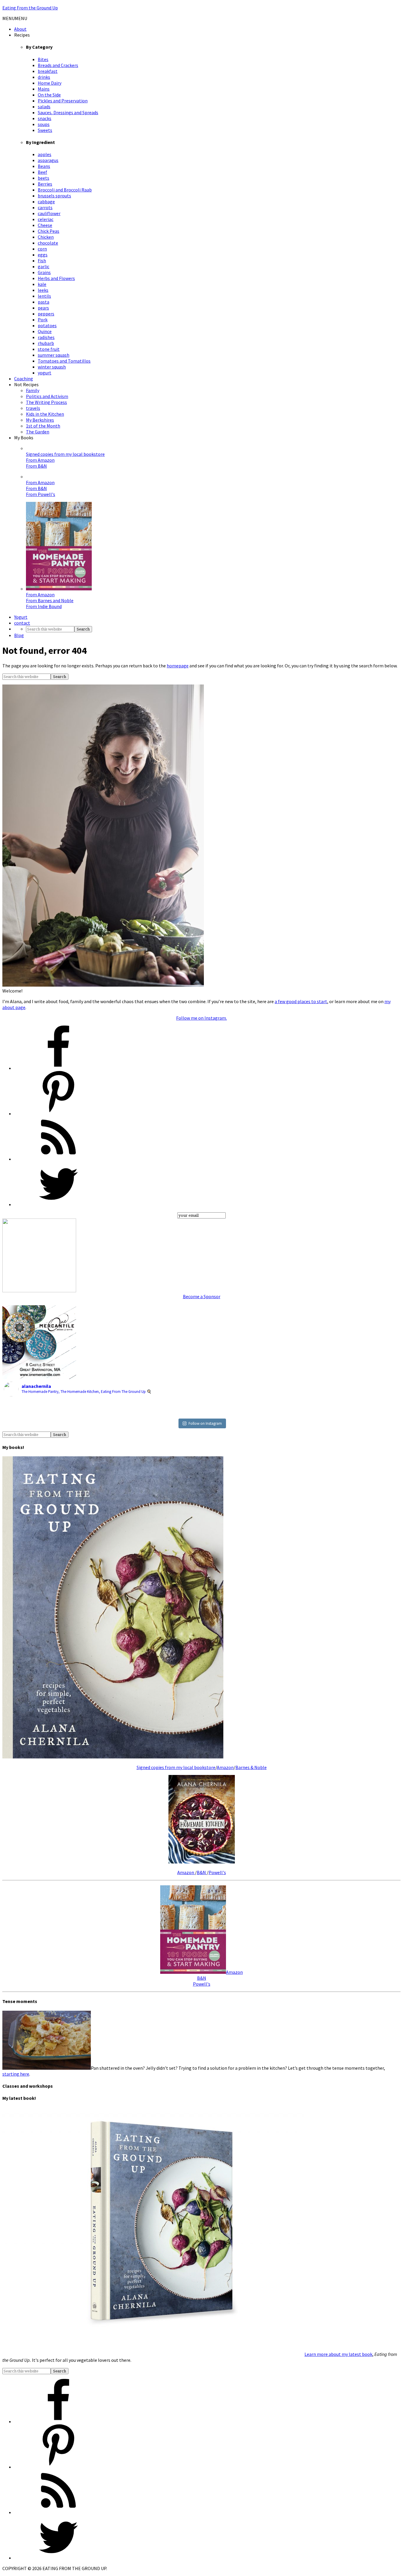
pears (43, 308)
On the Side (49, 95)
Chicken (46, 237)
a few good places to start (301, 1001)
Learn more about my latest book (338, 2354)
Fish (42, 261)
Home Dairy (50, 83)
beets (44, 178)
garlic (44, 266)
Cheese (45, 225)
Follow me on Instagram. (201, 1018)
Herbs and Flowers (56, 278)
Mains (44, 89)
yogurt (45, 373)
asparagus (48, 160)
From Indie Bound (44, 606)
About (20, 29)
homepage (178, 666)
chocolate (48, 243)
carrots (45, 207)
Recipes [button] (22, 35)
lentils (44, 296)
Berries (45, 184)
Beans (44, 166)
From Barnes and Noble (50, 600)
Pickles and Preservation (63, 101)
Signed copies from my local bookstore (65, 454)
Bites (43, 59)
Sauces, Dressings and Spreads (68, 112)
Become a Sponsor (202, 1296)
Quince (45, 331)
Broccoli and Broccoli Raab (65, 190)
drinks (44, 77)
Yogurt (21, 617)
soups (44, 124)
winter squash (52, 367)
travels (33, 408)
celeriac (46, 219)
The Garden (38, 432)
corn (42, 249)
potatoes (47, 325)
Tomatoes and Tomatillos (64, 361)
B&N (202, 1872)
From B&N (36, 466)
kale (42, 284)
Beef (42, 172)
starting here (16, 2074)
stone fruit (49, 349)
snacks (45, 118)
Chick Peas (49, 231)
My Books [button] (24, 438)
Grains (44, 272)
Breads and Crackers (58, 65)
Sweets (45, 130)
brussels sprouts (54, 196)
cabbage (46, 202)
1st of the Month (43, 426)
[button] (15, 18)
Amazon (225, 1767)
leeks (43, 290)
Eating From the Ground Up (30, 8)
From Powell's (41, 494)
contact (22, 623)
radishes (46, 337)
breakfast (48, 71)
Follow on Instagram (205, 1423)
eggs (43, 255)
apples (45, 154)
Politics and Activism (47, 396)
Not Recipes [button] (26, 384)
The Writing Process (46, 402)
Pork (43, 320)
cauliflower (49, 213)
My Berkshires (40, 420)
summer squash (54, 355)
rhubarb (46, 343)
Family (33, 390)
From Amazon (40, 460)
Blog (19, 635)
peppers (46, 314)
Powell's (217, 1872)
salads (44, 107)
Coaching (24, 379)
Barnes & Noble (251, 1767)
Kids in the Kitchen (45, 414)
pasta (44, 302)
